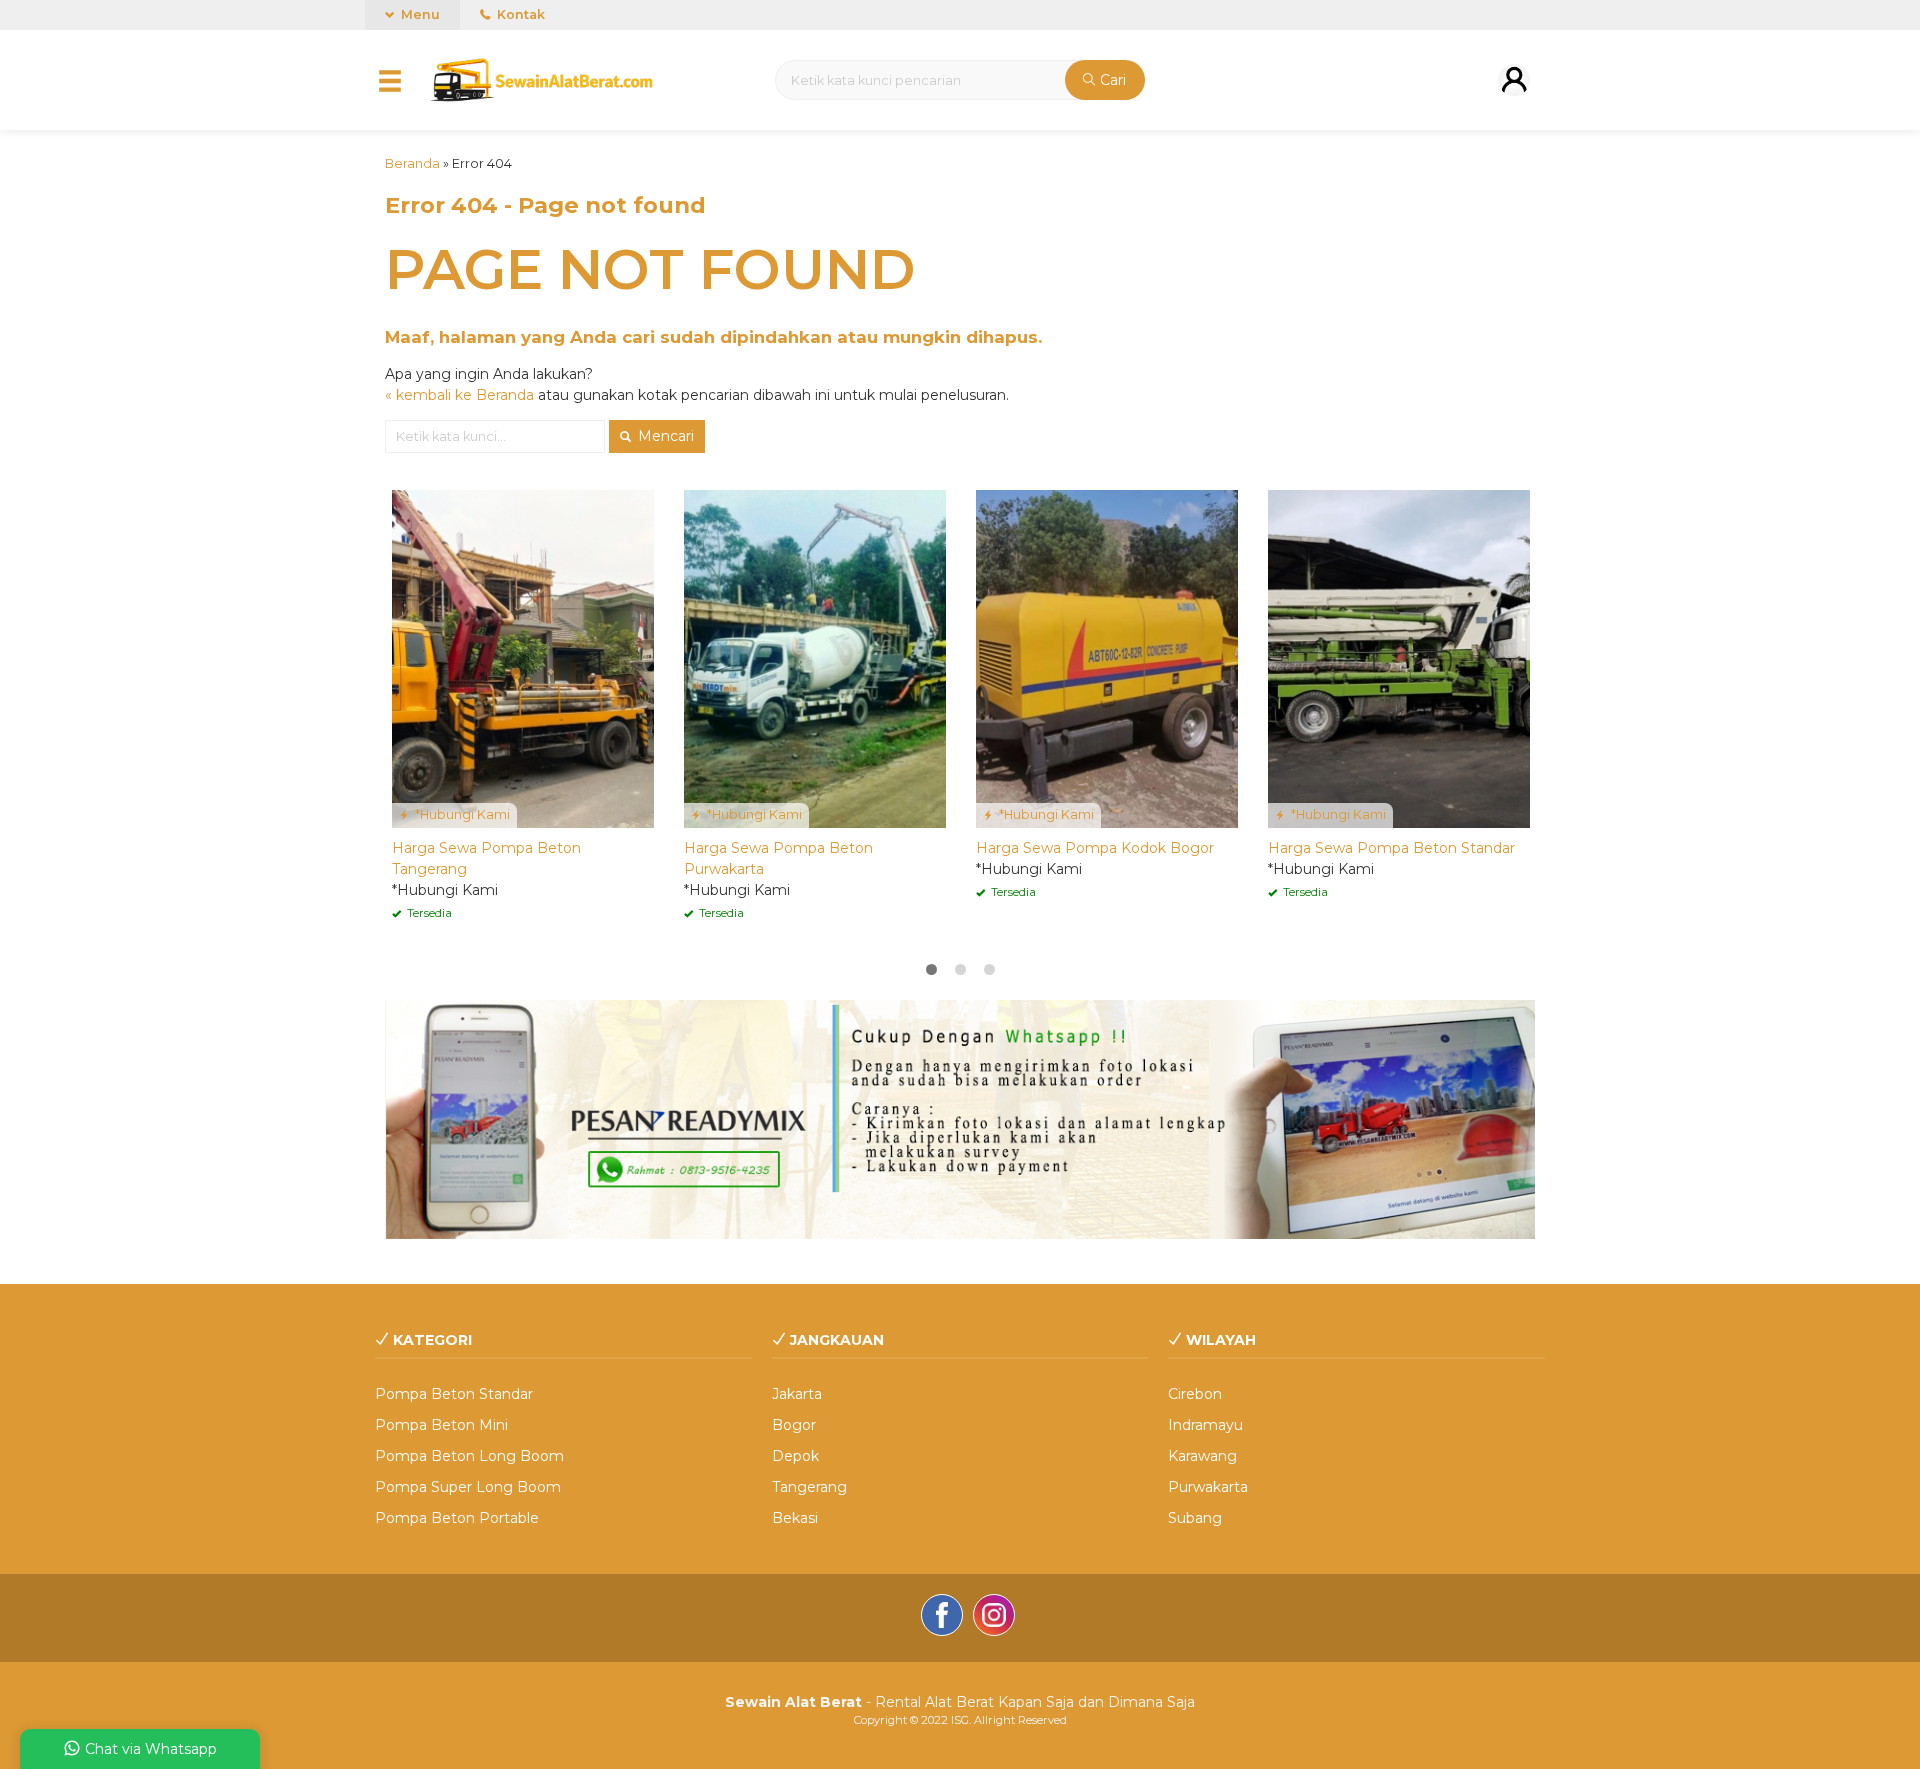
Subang (1195, 1518)
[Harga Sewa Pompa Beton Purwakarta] (815, 658)
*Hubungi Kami (461, 814)
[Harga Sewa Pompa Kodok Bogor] (1107, 658)
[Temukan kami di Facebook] (942, 1618)
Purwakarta (1208, 1487)
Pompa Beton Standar (454, 1394)
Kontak (519, 14)
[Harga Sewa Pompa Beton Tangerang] (523, 658)
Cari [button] (1111, 80)
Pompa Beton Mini (441, 1425)
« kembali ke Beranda (459, 395)
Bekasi (795, 1518)
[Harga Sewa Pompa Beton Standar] (1399, 658)
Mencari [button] (664, 436)
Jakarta (797, 1394)
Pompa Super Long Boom (468, 1487)
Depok (795, 1456)
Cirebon (1195, 1394)
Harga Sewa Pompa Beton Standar (1391, 848)
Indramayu (1205, 1425)
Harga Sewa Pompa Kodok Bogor (1095, 848)
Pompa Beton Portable (457, 1518)
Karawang (1202, 1456)
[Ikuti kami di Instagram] (994, 1618)
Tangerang (809, 1487)
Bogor (794, 1425)
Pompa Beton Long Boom (469, 1456)
